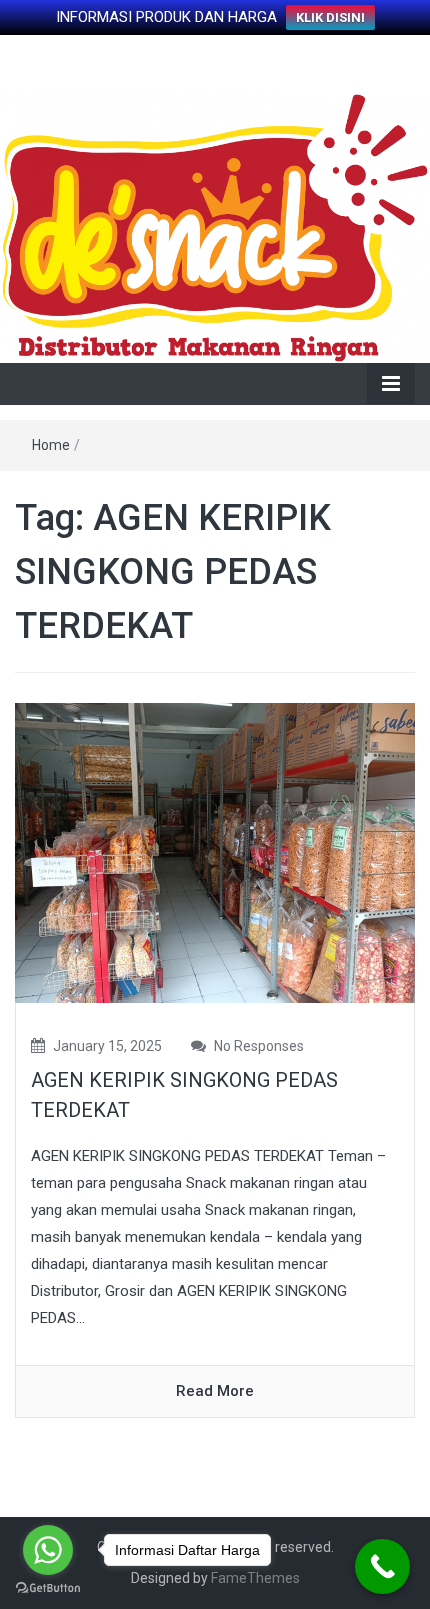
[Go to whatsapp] (48, 1550)
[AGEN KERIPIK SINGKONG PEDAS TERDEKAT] (215, 852)
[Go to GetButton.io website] (48, 1588)
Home (51, 445)
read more (215, 1391)
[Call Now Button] (382, 1566)
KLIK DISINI (330, 17)
